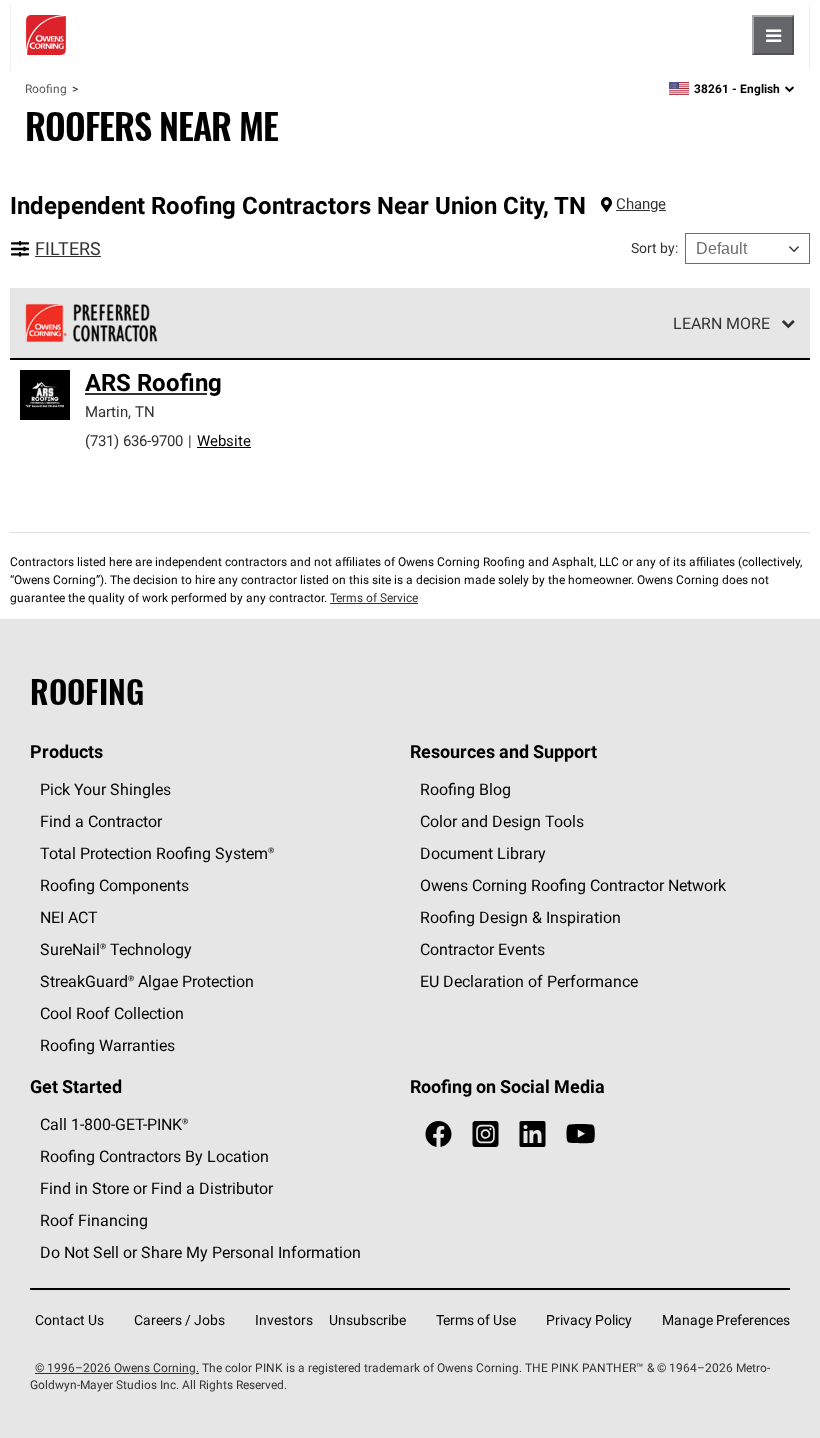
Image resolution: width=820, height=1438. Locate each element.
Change (641, 203)
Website (224, 440)
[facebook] (438, 1134)
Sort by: (654, 248)
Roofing (46, 88)
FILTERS (68, 248)
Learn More (721, 323)
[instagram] (485, 1134)
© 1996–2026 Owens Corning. (117, 1367)
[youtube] (580, 1134)
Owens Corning (46, 35)
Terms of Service (374, 597)
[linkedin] (532, 1134)
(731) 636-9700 (134, 440)
